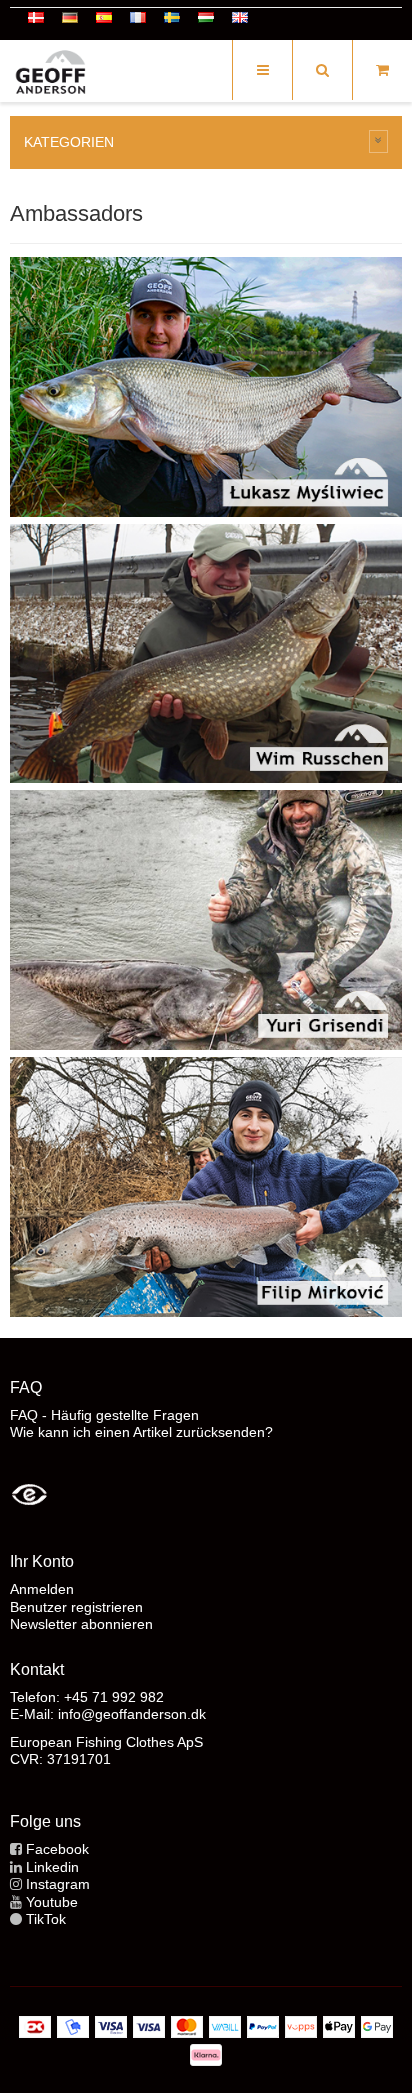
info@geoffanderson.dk (132, 1714)
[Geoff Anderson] (50, 72)
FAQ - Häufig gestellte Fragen (104, 1415)
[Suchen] (322, 70)
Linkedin (52, 1867)
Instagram (58, 1884)
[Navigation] (262, 70)
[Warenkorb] (382, 70)
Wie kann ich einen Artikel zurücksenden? (141, 1432)
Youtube (52, 1902)
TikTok (46, 1919)
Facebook (57, 1849)
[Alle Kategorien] (379, 141)
